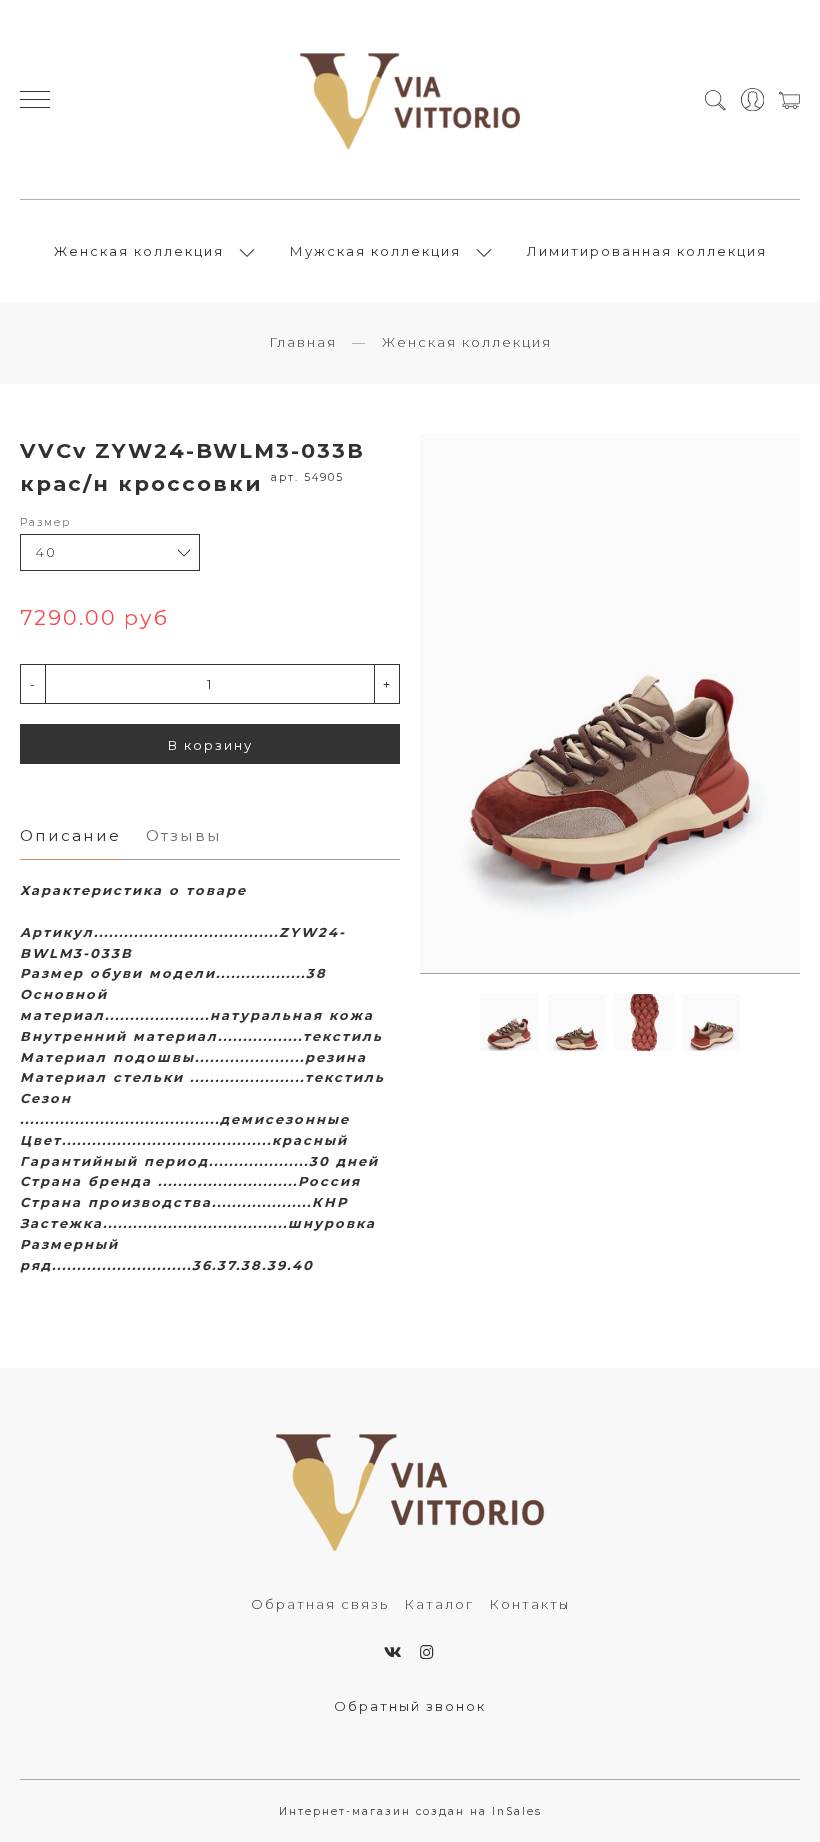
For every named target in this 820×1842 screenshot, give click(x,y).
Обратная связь (320, 1604)
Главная (303, 342)
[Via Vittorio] (410, 99)
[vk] (394, 1652)
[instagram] (428, 1652)
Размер (45, 522)
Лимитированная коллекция (647, 251)
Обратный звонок (410, 1706)
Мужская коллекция (375, 251)
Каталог (439, 1604)
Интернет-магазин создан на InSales (410, 1811)
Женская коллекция (139, 251)
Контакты (529, 1604)
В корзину (210, 745)
